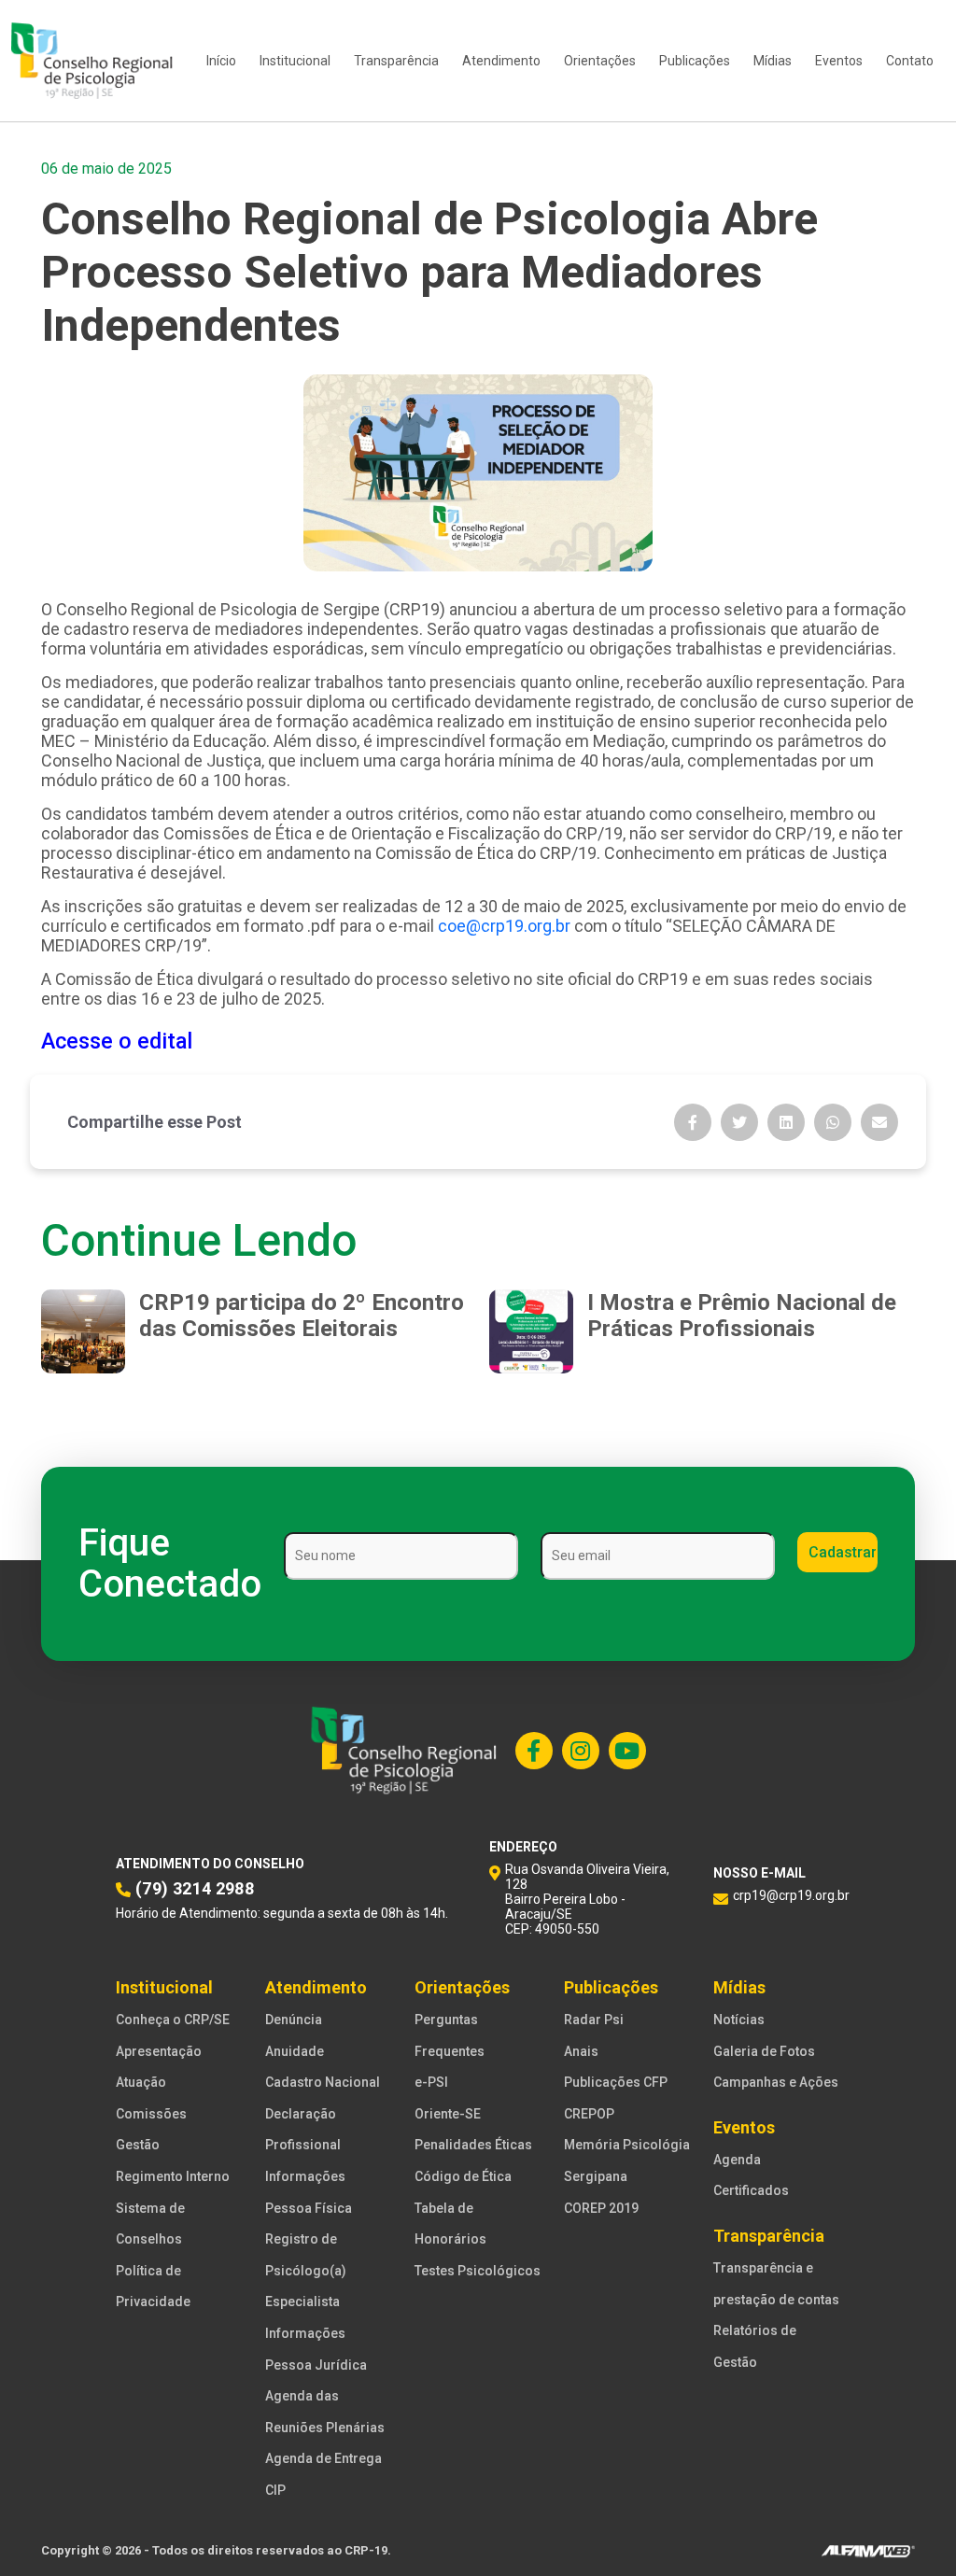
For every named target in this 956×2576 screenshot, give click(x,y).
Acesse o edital (117, 1041)
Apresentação (159, 2051)
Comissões (151, 2114)
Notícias (739, 2020)
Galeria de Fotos (764, 2051)
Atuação (141, 2082)
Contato (910, 61)
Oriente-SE (448, 2114)
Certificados (751, 2190)
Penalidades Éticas (473, 2145)
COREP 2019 (601, 2208)
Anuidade (295, 2051)
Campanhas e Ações (776, 2082)
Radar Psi (594, 2020)
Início (221, 61)
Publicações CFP (616, 2082)
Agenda (737, 2160)
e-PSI (431, 2082)
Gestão (138, 2145)
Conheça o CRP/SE (173, 2020)
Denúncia (294, 2020)
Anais (581, 2051)
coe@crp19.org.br (504, 926)
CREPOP (589, 2114)
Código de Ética (463, 2176)
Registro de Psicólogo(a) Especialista (306, 2270)
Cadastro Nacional (323, 2082)
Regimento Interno (173, 2176)
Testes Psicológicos (478, 2271)
